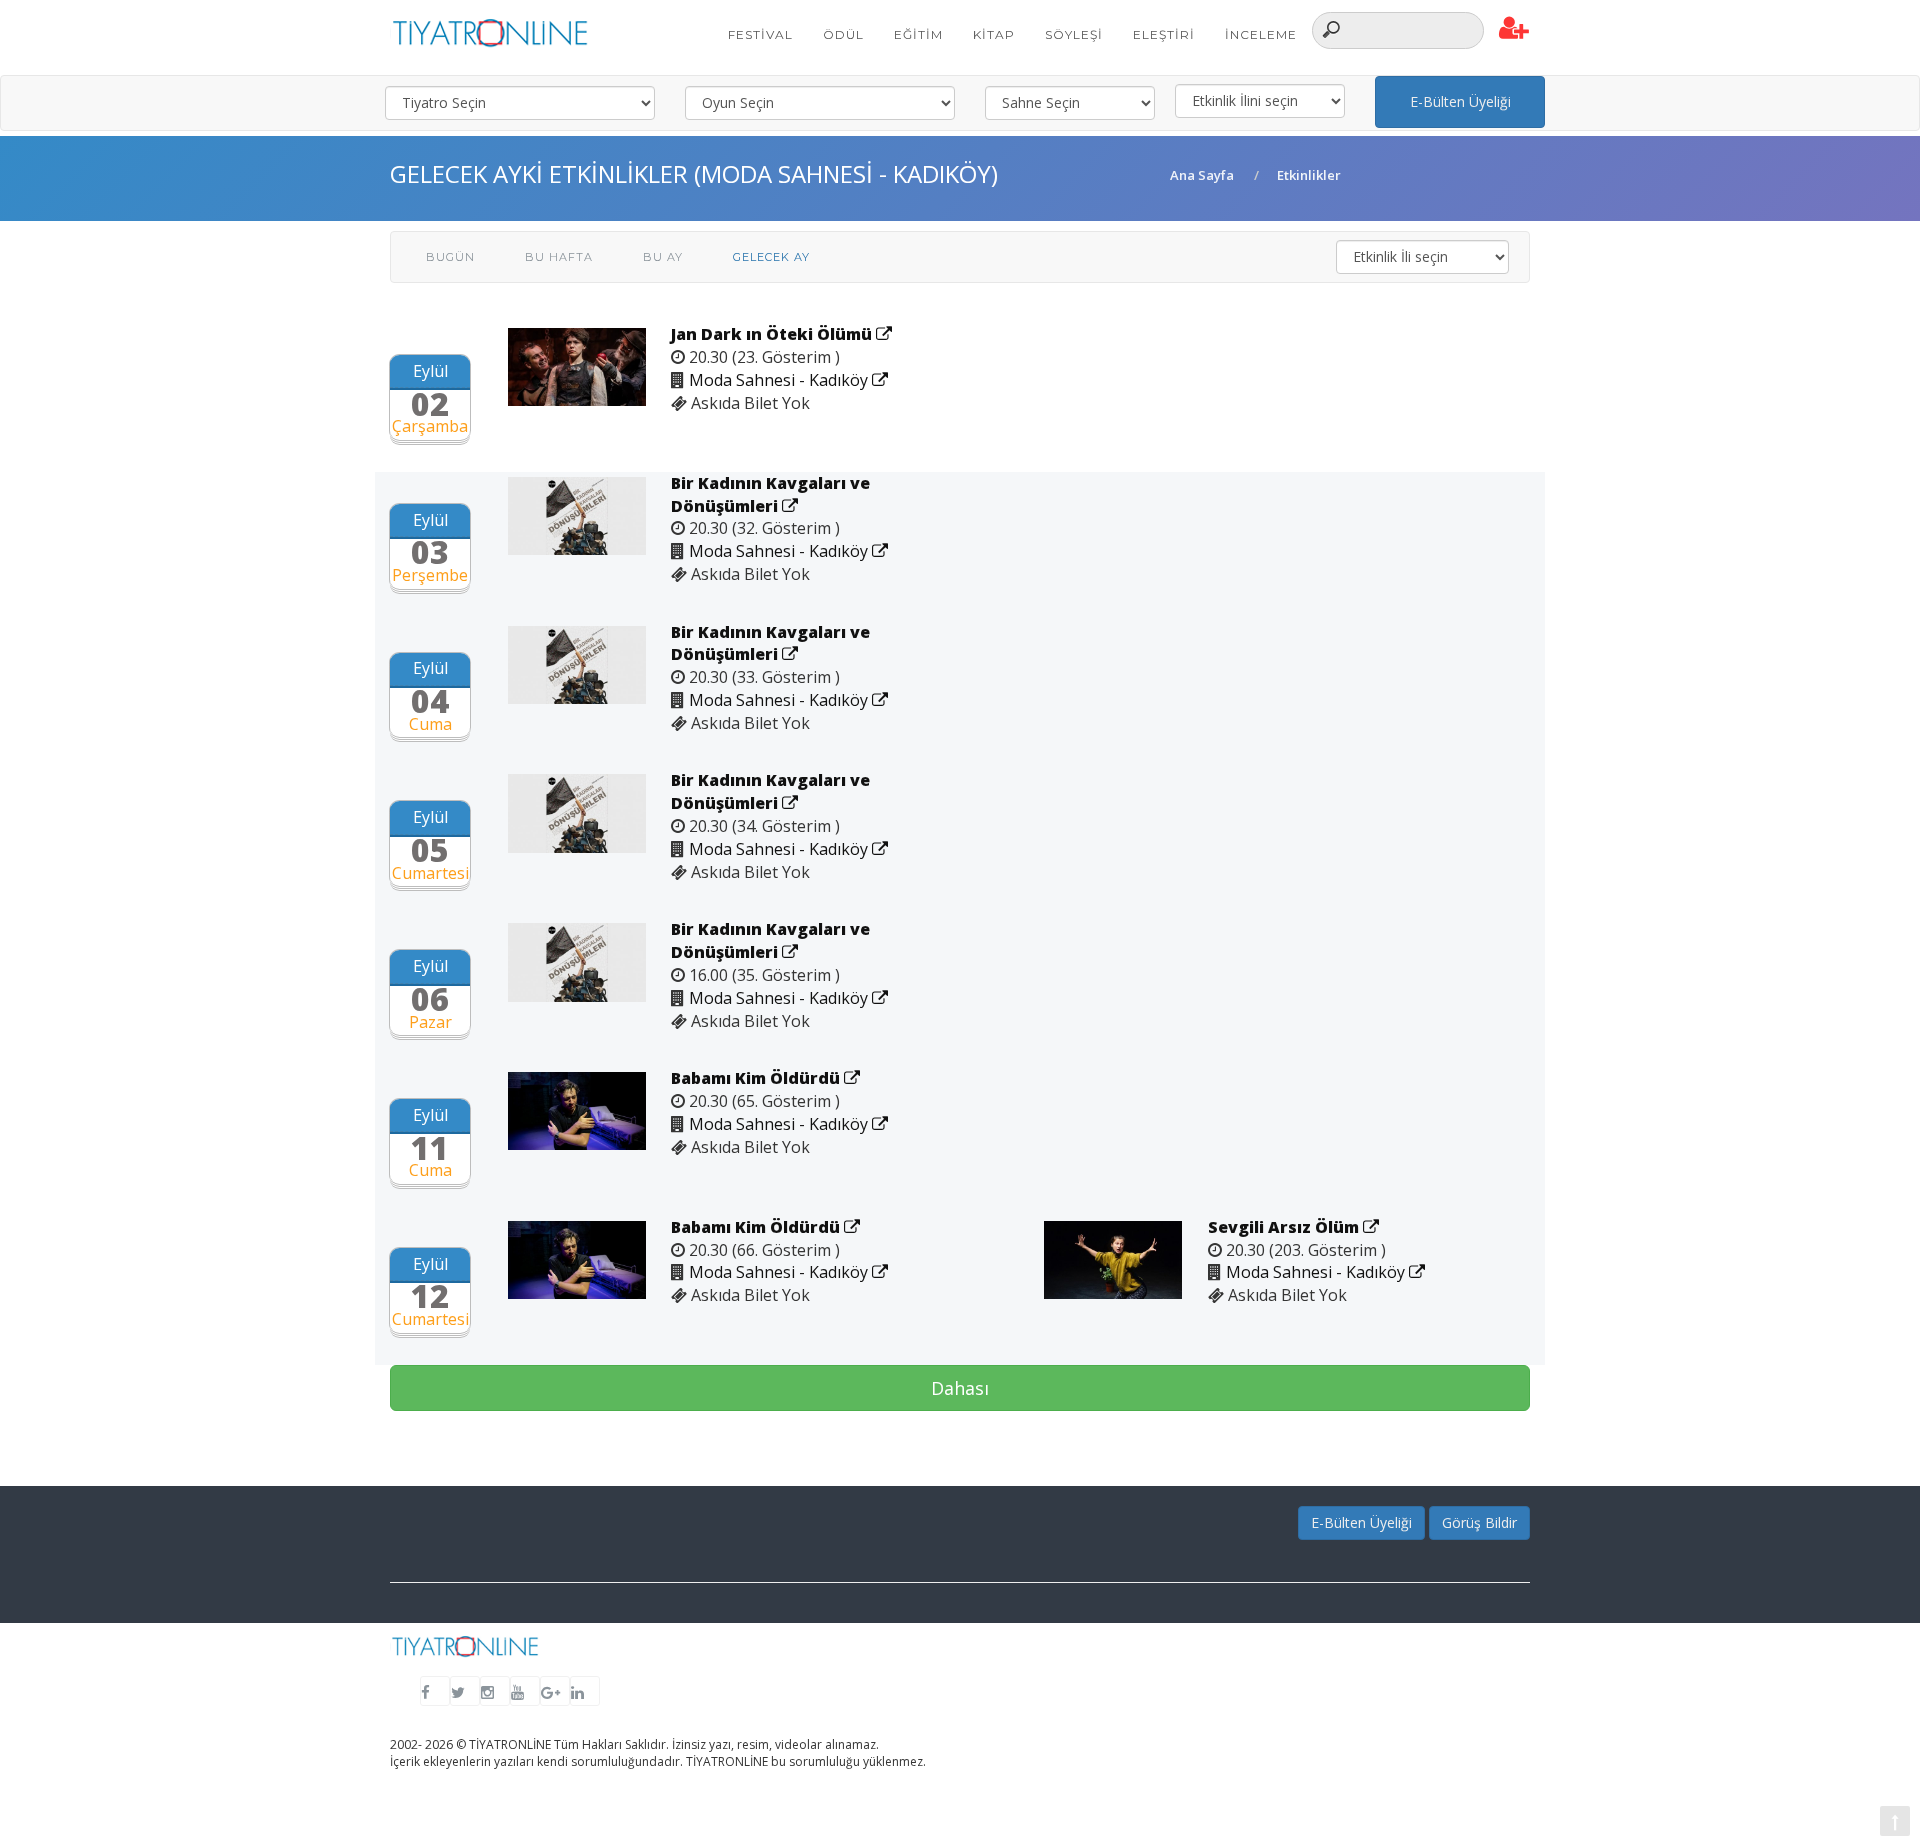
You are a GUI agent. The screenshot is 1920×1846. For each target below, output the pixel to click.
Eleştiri (1164, 34)
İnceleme (1261, 34)
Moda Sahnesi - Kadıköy (780, 380)
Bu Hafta (559, 257)
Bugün (450, 257)
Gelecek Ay (771, 257)
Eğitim (918, 34)
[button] (1514, 29)
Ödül (843, 34)
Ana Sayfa (1202, 175)
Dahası (960, 1388)
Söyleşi (1074, 34)
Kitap (994, 34)
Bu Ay (663, 257)
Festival (760, 34)
